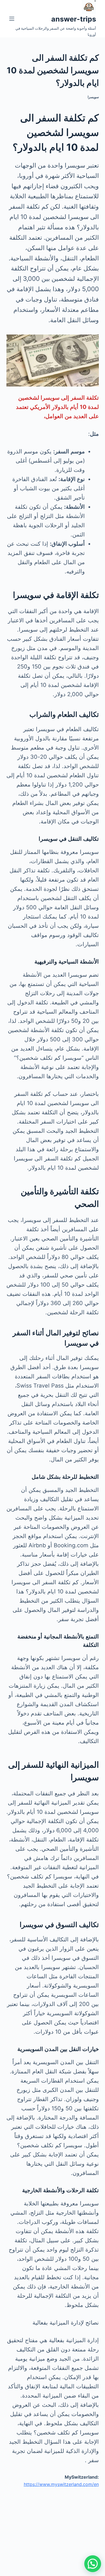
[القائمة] (12, 19)
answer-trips (74, 19)
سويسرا (93, 97)
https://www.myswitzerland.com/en (61, 2484)
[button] (93, 2564)
